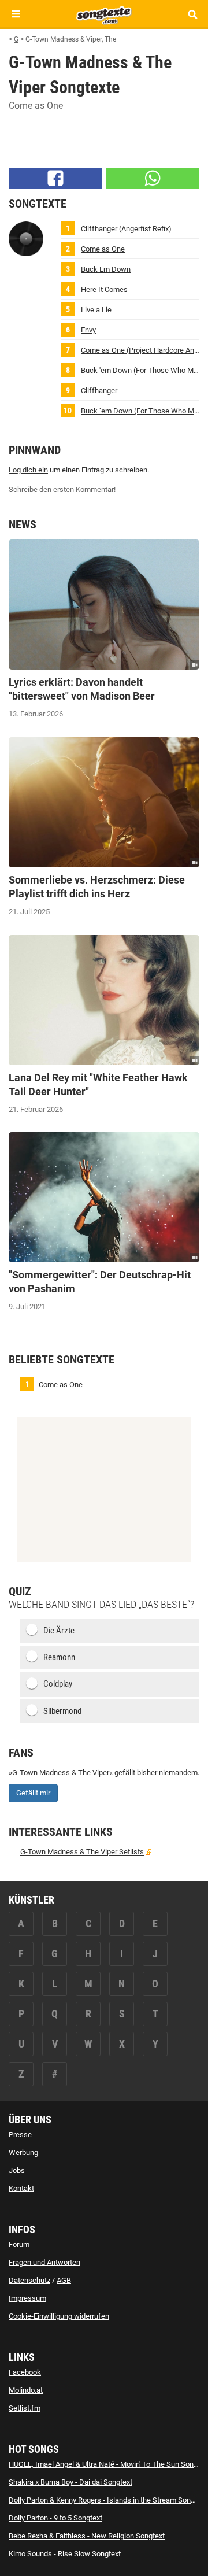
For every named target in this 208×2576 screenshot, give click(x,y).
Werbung (23, 2152)
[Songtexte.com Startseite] (104, 14)
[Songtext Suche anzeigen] (192, 14)
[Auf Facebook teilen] (55, 178)
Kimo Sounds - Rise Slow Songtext (65, 2554)
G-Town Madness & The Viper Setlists (82, 1852)
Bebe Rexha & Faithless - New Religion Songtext (87, 2536)
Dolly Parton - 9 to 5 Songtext (55, 2518)
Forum (19, 2244)
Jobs (17, 2170)
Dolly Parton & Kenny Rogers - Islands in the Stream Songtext (108, 2500)
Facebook (25, 2372)
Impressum (27, 2298)
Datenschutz (29, 2280)
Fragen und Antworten (44, 2262)
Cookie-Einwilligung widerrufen (59, 2316)
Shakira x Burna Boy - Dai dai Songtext (70, 2482)
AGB (64, 2280)
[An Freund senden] (153, 178)
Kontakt (21, 2188)
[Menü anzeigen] (16, 14)
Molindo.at (26, 2390)
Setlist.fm (25, 2408)
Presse (20, 2135)
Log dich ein (28, 470)
